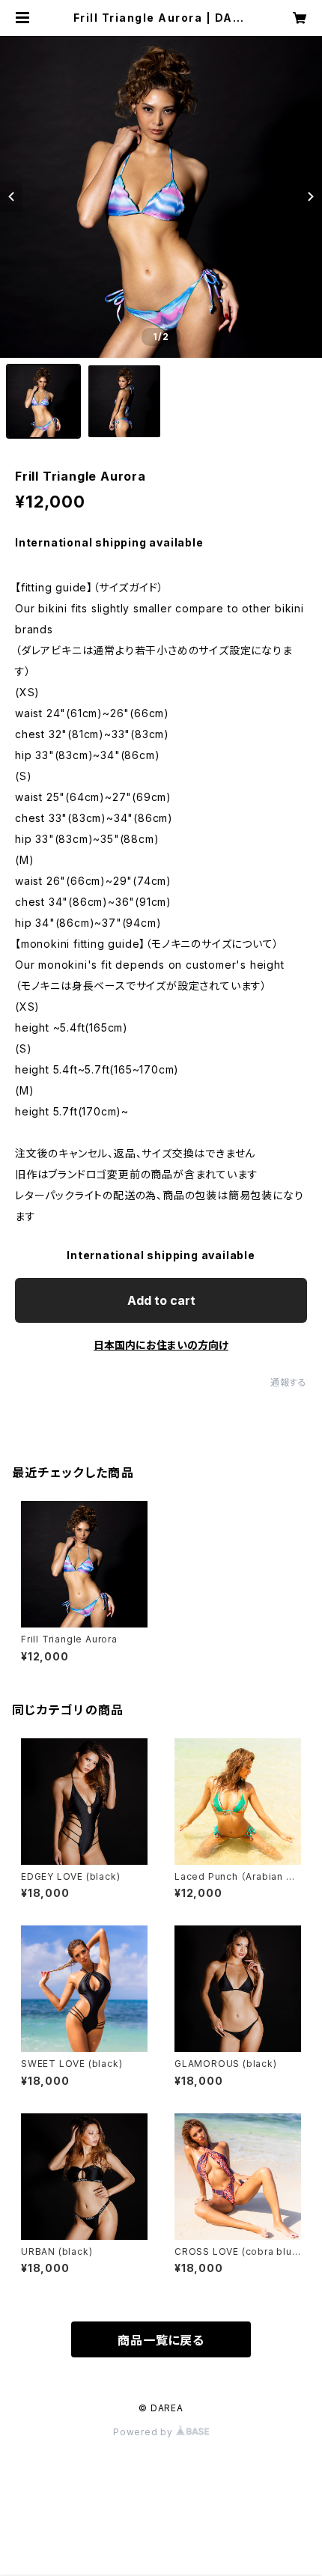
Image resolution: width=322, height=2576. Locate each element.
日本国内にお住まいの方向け (161, 1345)
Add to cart (161, 1300)
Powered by (145, 2432)
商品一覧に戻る (161, 2340)
